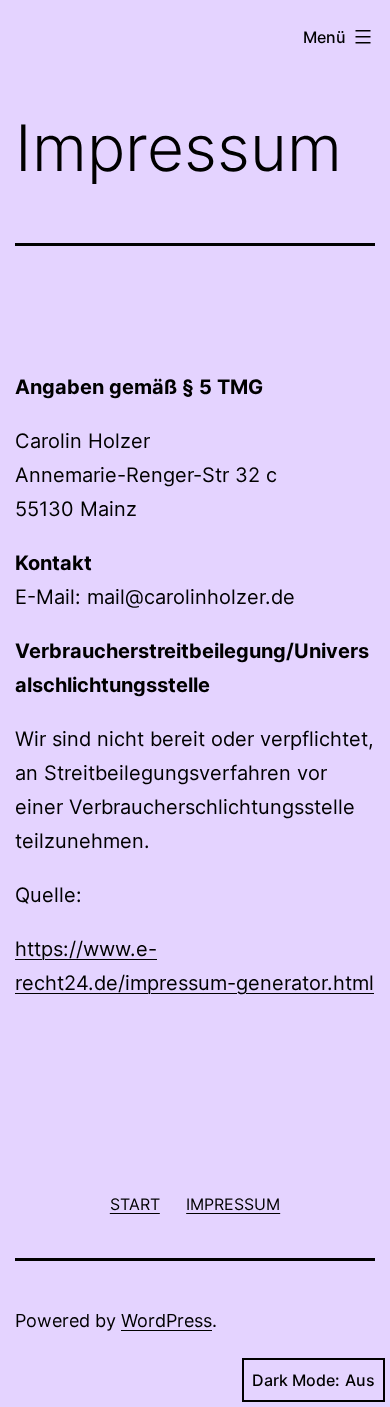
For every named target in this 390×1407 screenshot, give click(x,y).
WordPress (166, 1320)
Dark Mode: (296, 1380)
